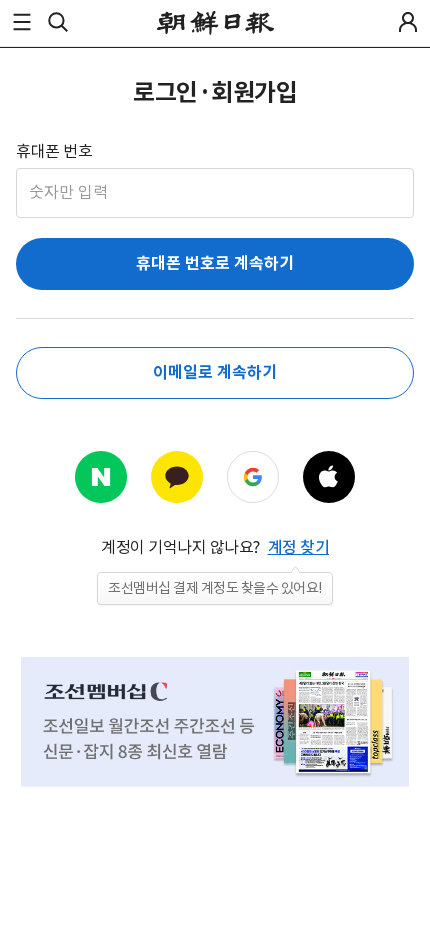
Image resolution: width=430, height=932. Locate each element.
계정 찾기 (299, 547)
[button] (22, 22)
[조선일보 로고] (215, 23)
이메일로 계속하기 (214, 372)
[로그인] (408, 22)
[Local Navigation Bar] (22, 22)
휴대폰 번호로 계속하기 (215, 263)
